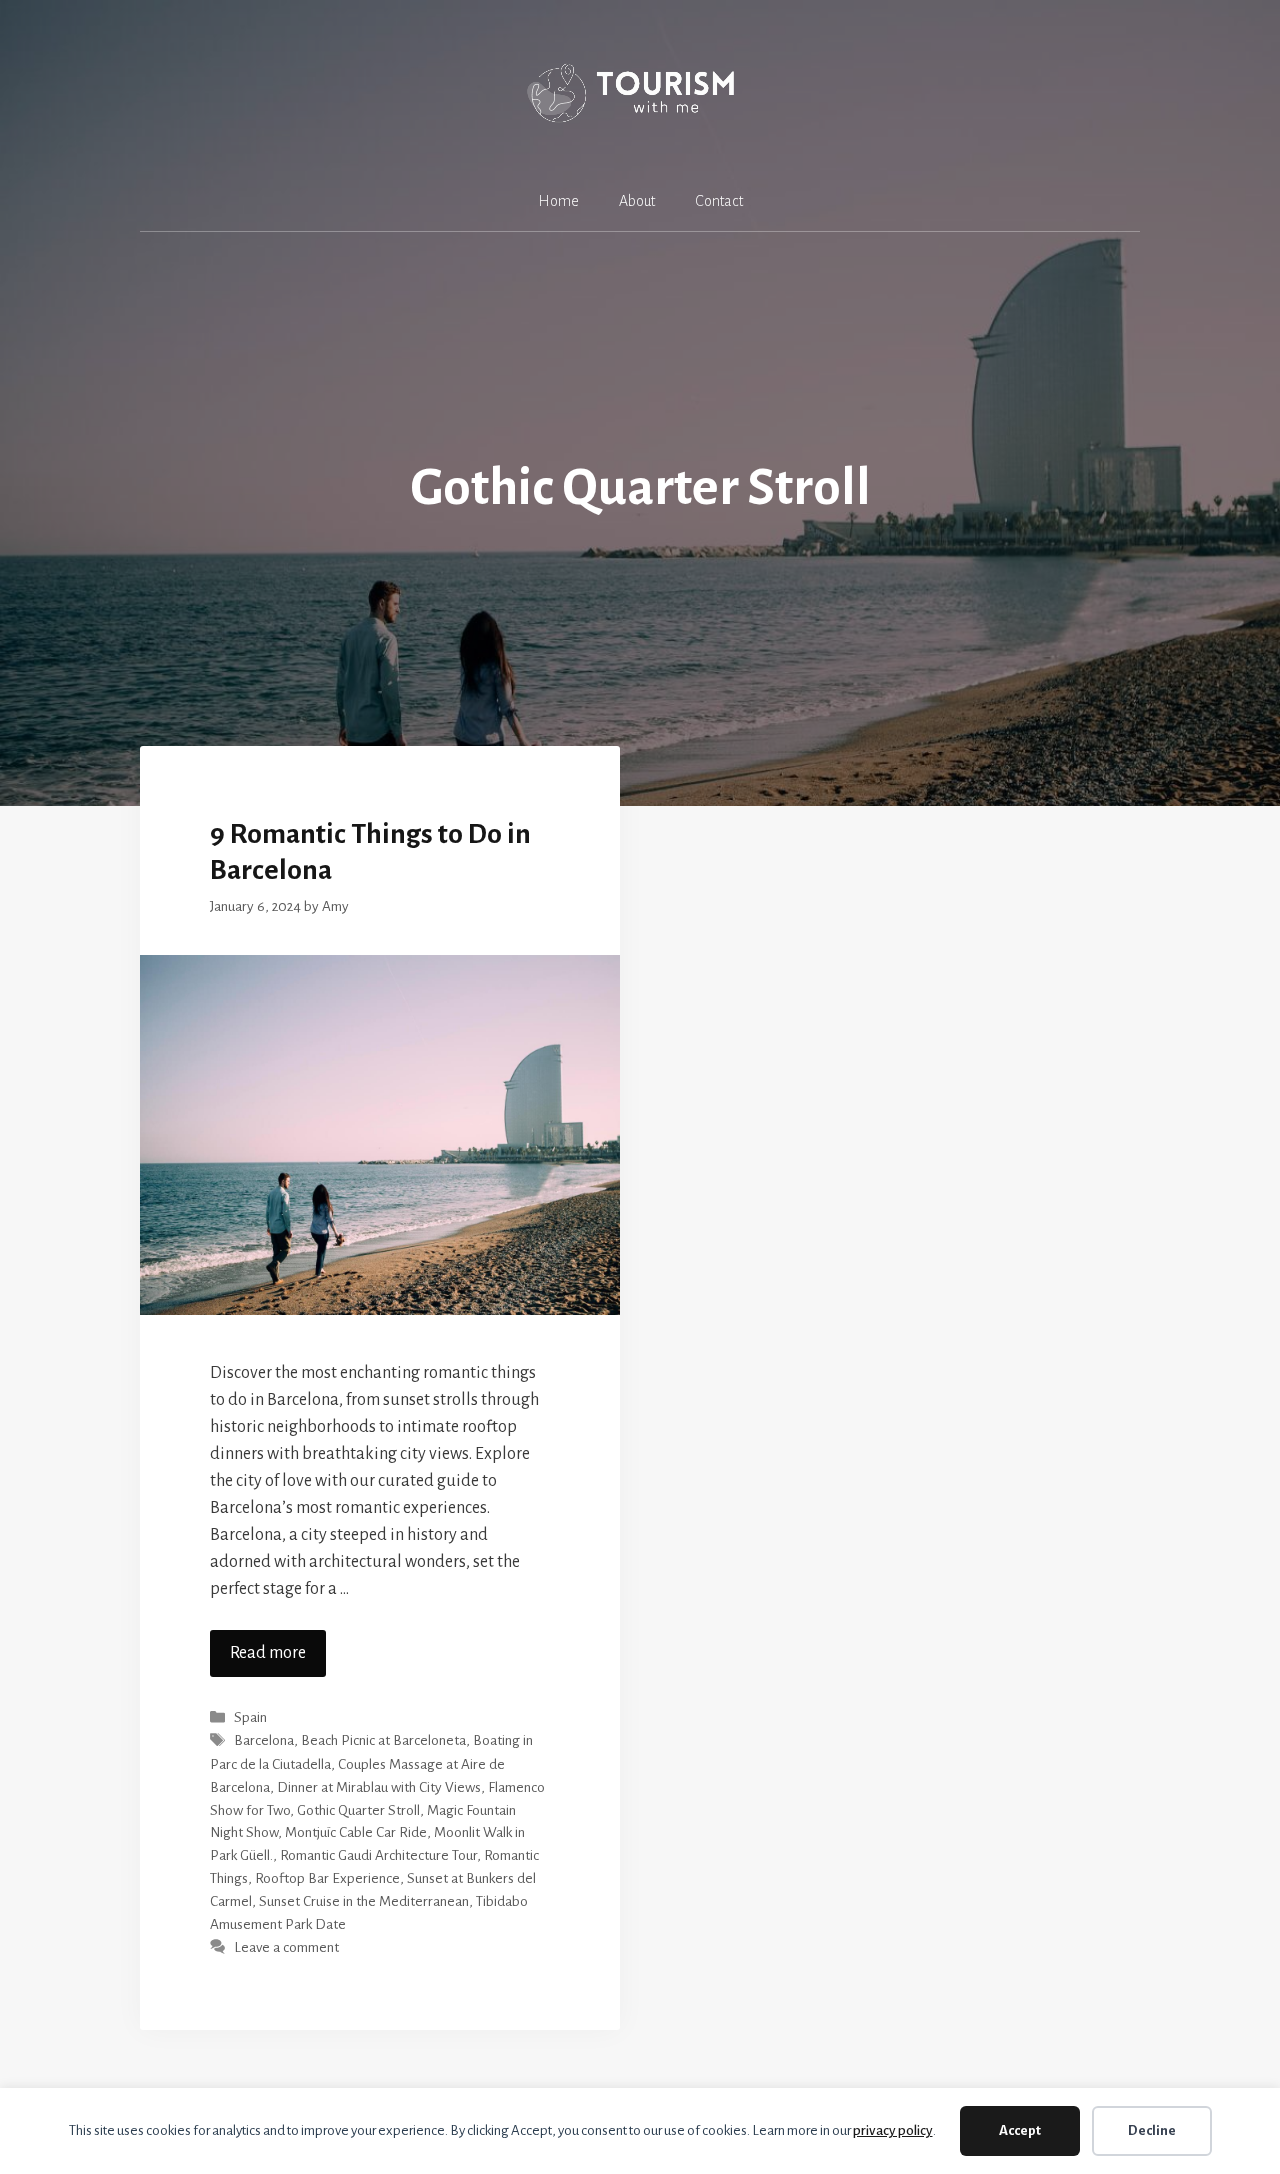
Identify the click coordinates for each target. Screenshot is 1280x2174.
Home (558, 201)
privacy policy (893, 2130)
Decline (1152, 2130)
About (637, 201)
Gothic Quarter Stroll (358, 1810)
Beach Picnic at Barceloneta (383, 1741)
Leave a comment (286, 1947)
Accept (1020, 2130)
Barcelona (264, 1741)
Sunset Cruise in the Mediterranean (364, 1901)
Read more (268, 1653)
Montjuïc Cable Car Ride (356, 1832)
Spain (250, 1717)
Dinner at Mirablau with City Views (379, 1787)
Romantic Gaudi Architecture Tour (378, 1855)
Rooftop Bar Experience (327, 1878)
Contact (719, 201)
